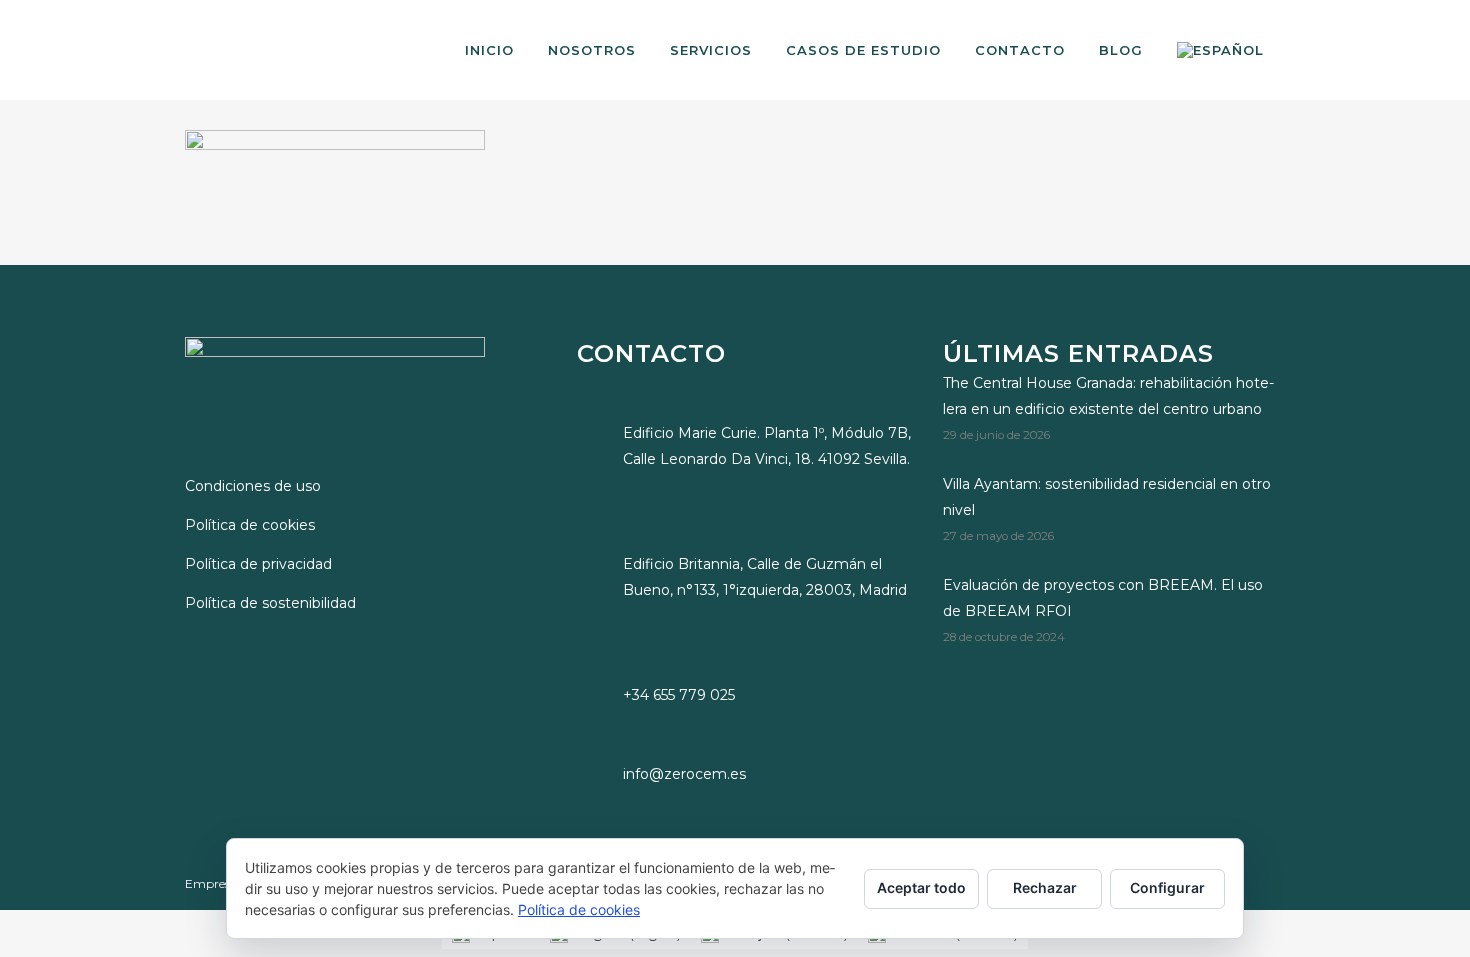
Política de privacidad (258, 564)
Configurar (1167, 887)
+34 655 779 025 (679, 695)
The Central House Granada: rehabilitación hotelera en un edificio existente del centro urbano (1108, 396)
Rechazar (1045, 887)
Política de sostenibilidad (270, 603)
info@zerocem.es (684, 774)
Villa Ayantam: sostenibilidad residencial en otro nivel (1107, 497)
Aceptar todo (921, 887)
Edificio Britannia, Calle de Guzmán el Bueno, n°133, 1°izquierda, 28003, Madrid (765, 577)
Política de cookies (250, 525)
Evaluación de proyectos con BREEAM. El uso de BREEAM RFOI (1103, 598)
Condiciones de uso (253, 486)
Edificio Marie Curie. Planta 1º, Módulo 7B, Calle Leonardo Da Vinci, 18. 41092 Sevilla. (767, 446)
